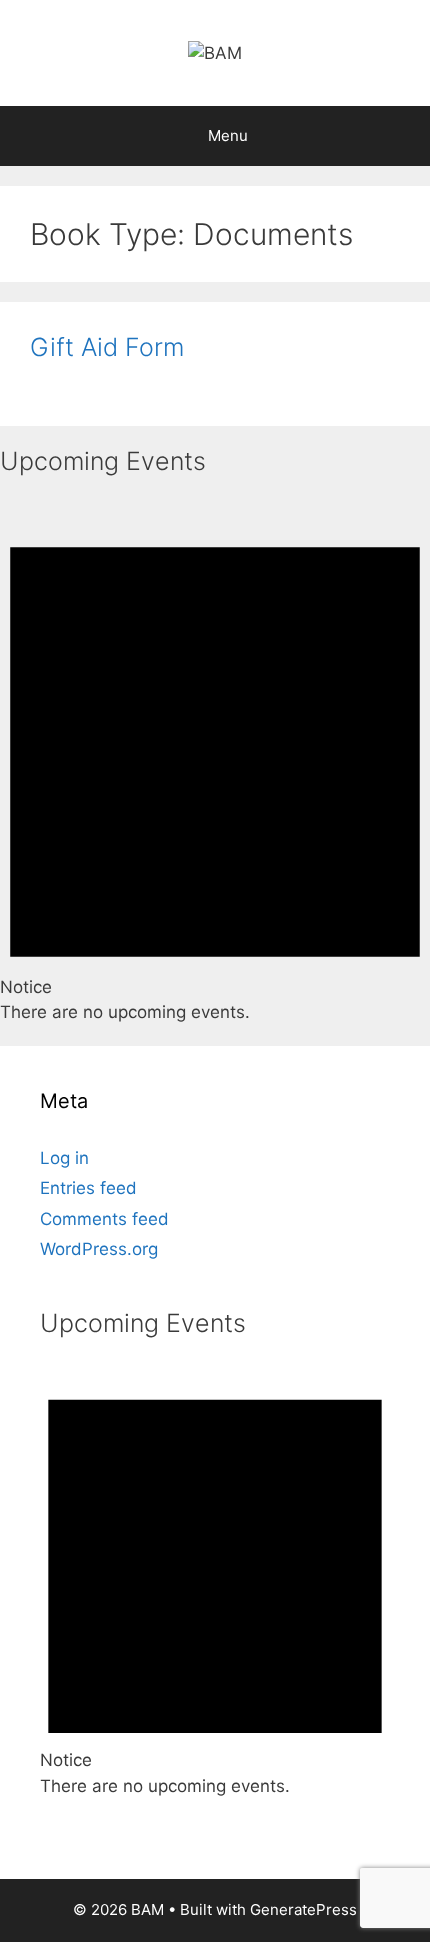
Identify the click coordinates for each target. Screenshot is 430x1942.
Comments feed (104, 1219)
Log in (64, 1158)
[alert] (215, 760)
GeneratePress (303, 1909)
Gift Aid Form (107, 347)
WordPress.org (99, 1249)
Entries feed (88, 1188)
